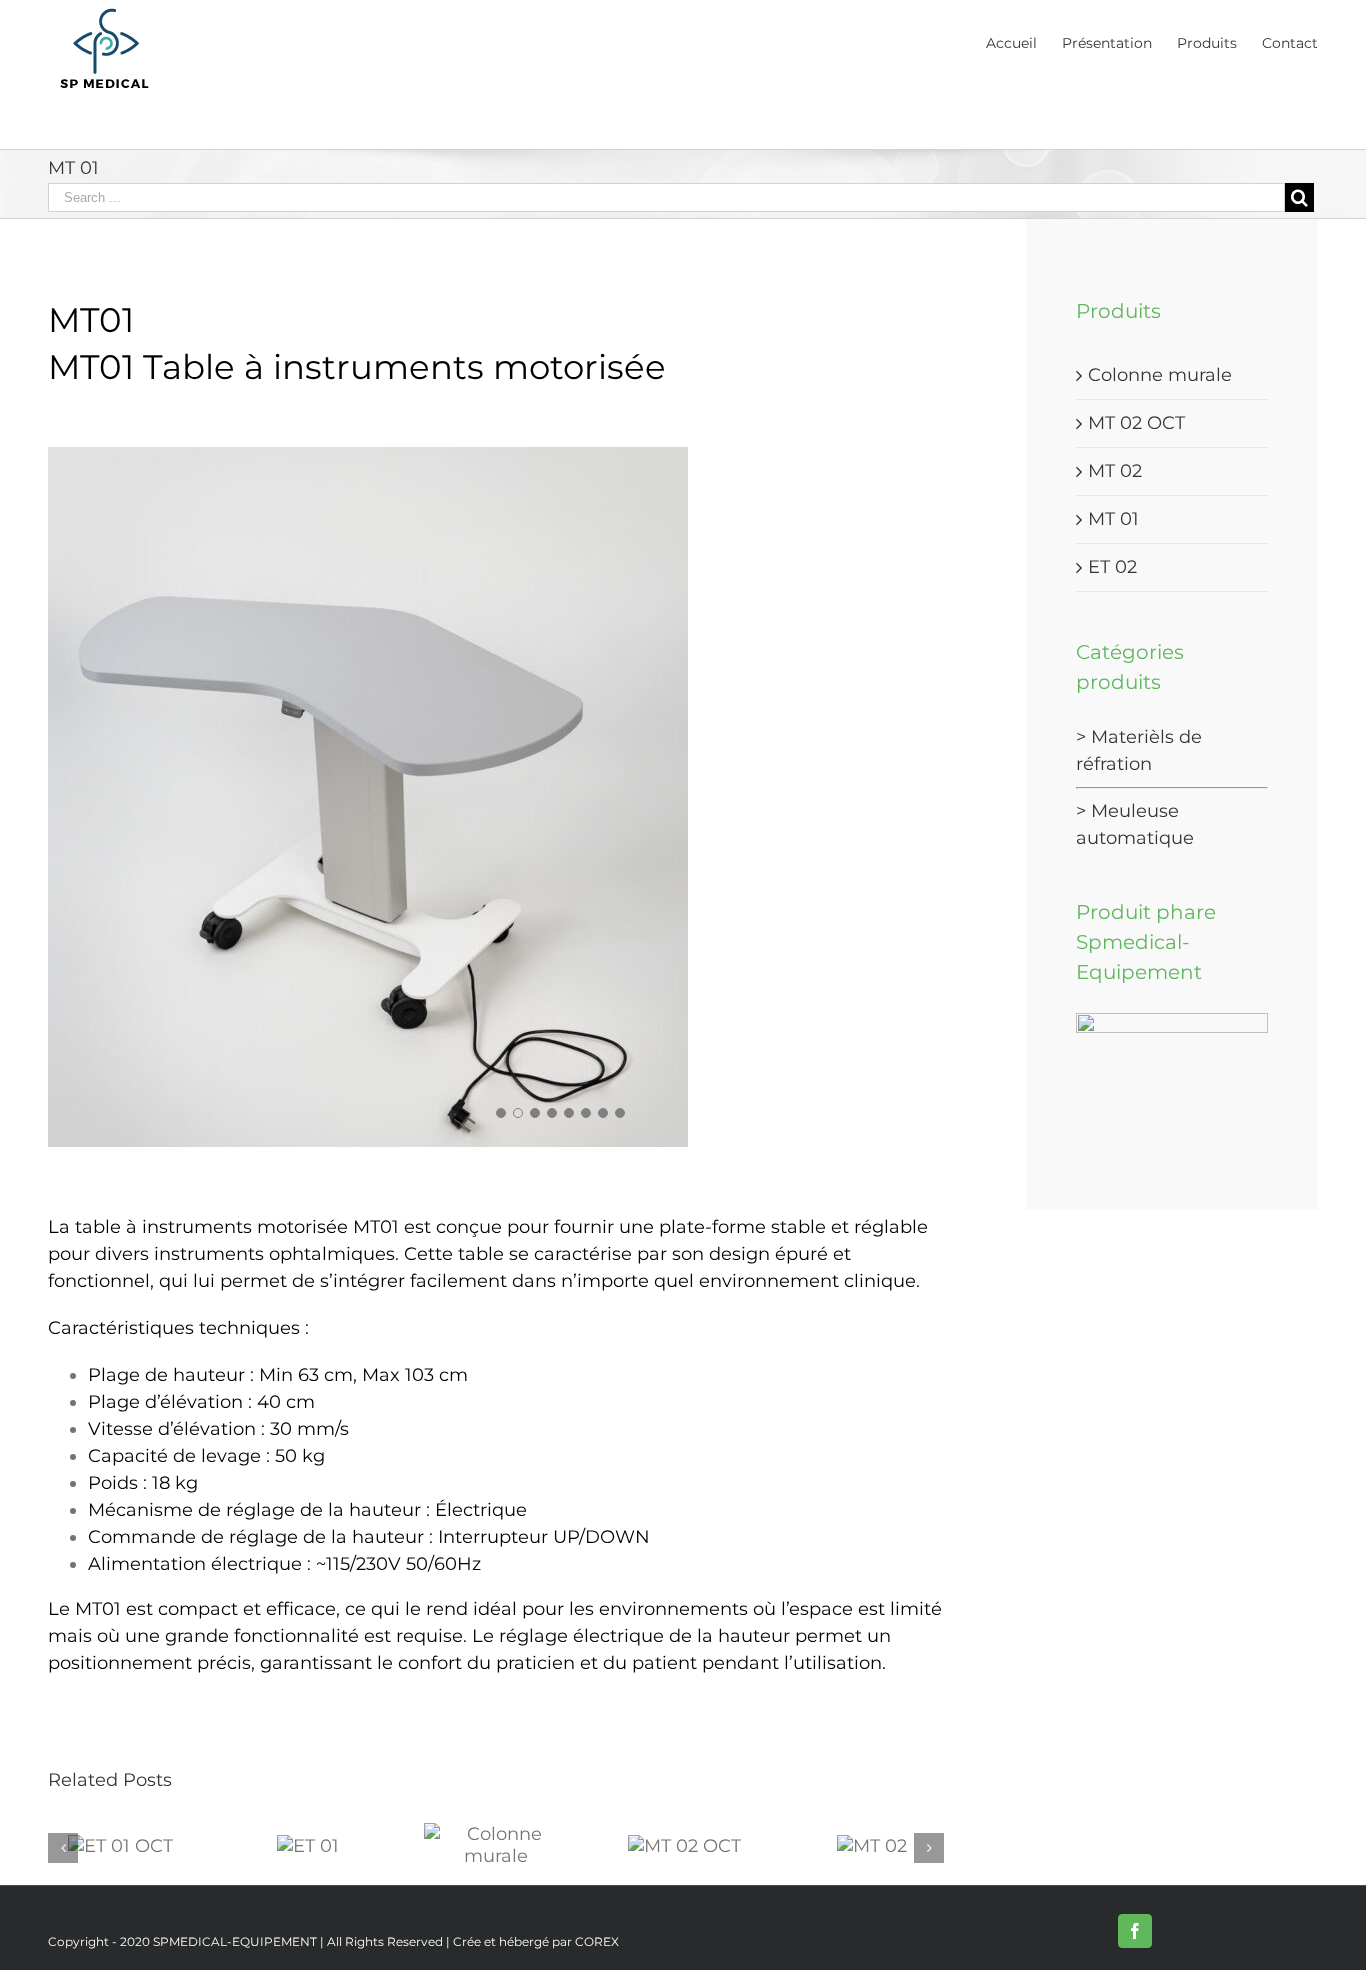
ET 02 (1112, 567)
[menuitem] (1024, 42)
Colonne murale (1160, 375)
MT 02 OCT (1136, 423)
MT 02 (1115, 471)
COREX (597, 1941)
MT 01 (1113, 519)
